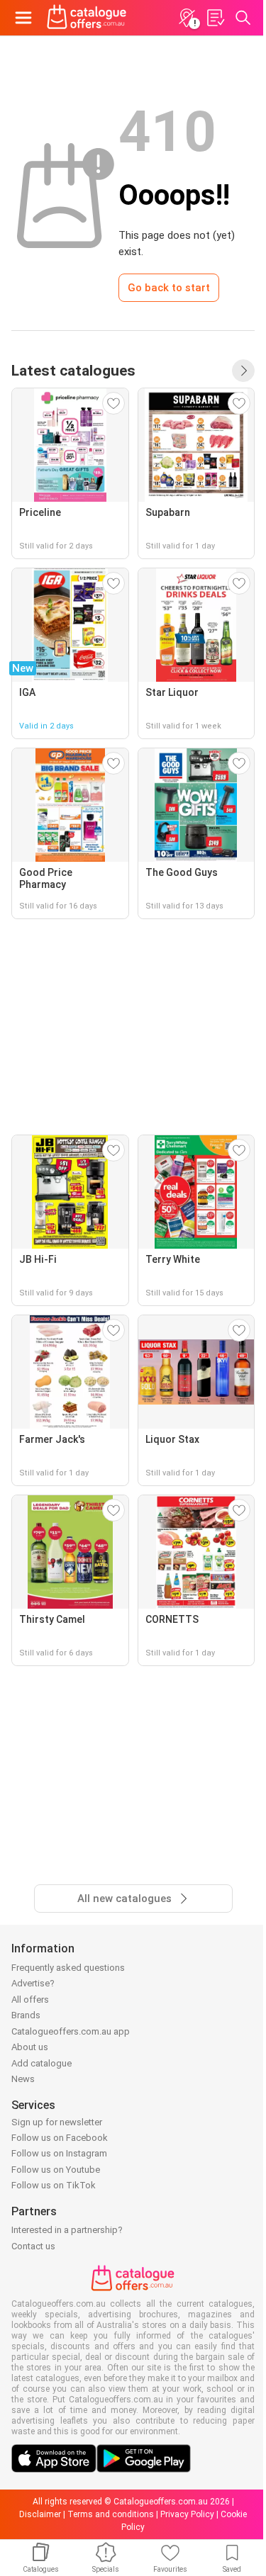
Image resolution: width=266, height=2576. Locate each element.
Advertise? (33, 1983)
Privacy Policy (187, 2514)
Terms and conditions (111, 2514)
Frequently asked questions (68, 1968)
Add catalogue (41, 2063)
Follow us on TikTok (54, 2185)
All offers (30, 2000)
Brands (26, 2015)
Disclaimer (40, 2514)
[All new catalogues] (243, 371)
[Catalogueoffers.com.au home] (87, 18)
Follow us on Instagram (59, 2153)
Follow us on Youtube (56, 2170)
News (23, 2079)
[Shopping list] (215, 18)
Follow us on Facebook (60, 2138)
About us (30, 2047)
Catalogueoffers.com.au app (71, 2031)
